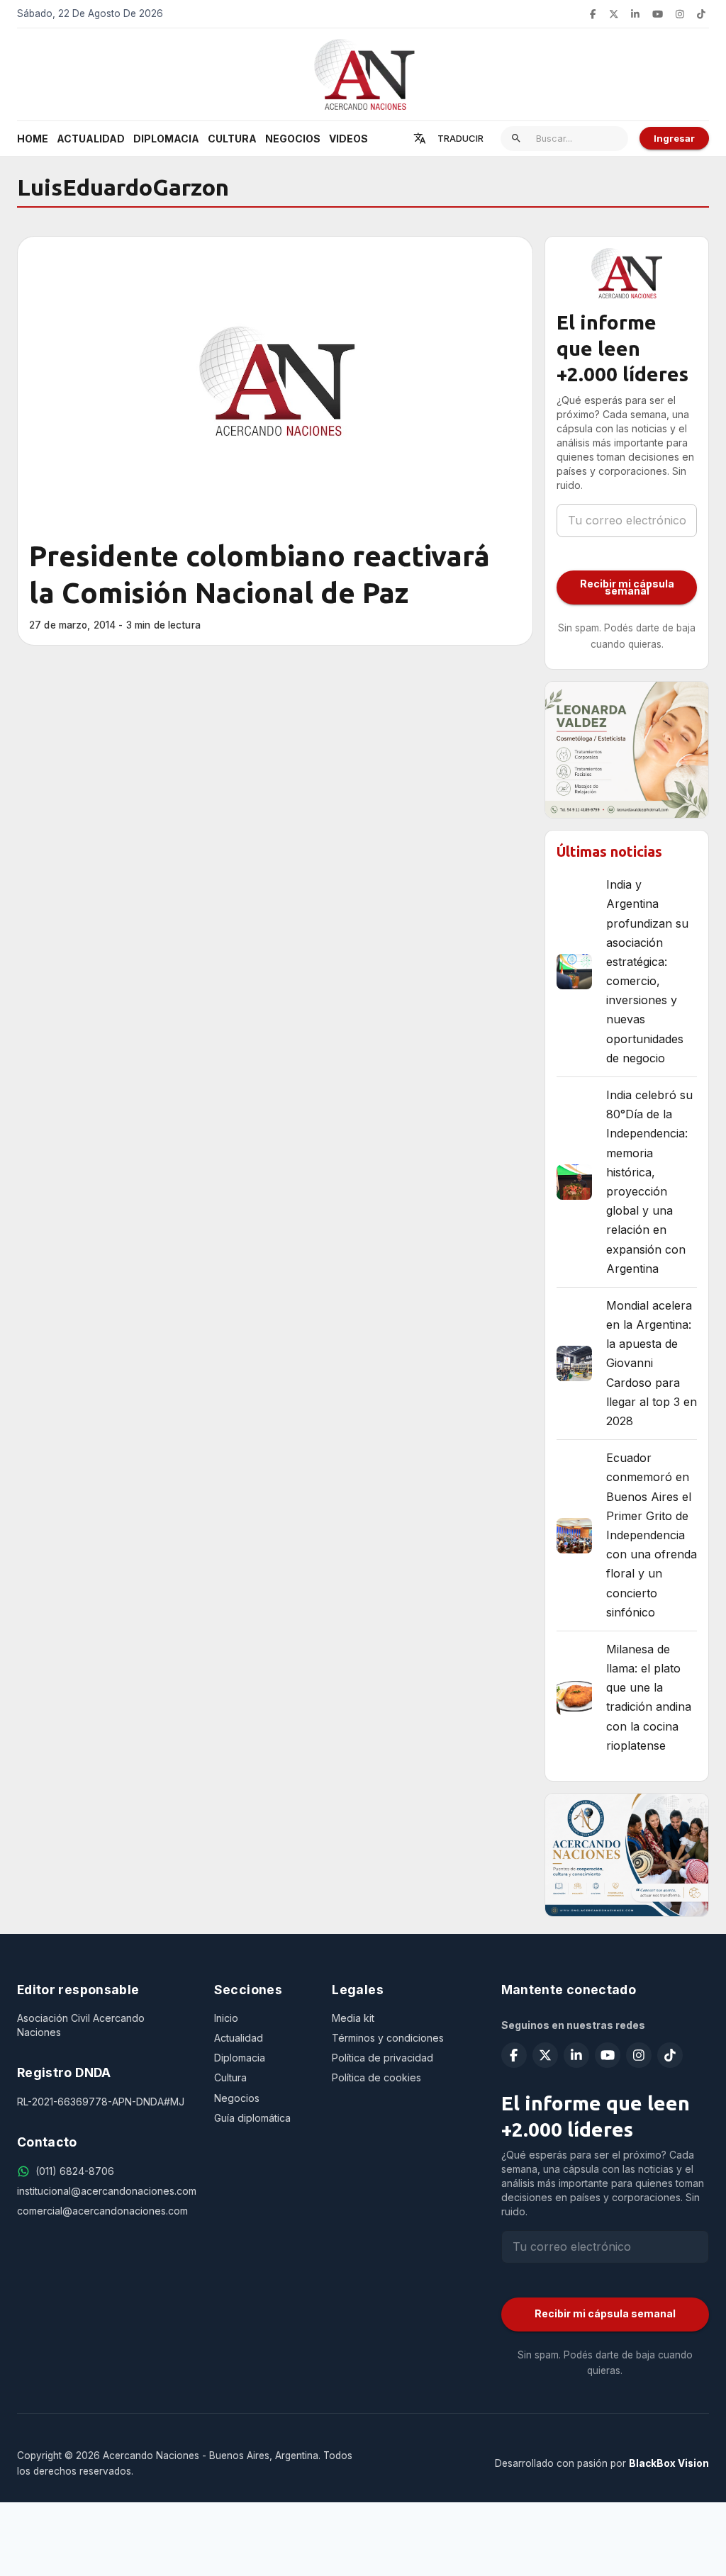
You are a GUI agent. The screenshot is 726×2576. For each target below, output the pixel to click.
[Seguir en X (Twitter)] (614, 14)
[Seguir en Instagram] (680, 14)
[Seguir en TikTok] (701, 14)
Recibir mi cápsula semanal (627, 587)
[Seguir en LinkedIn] (635, 14)
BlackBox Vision (669, 2463)
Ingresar (674, 138)
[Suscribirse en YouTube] (658, 14)
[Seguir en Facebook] (593, 14)
